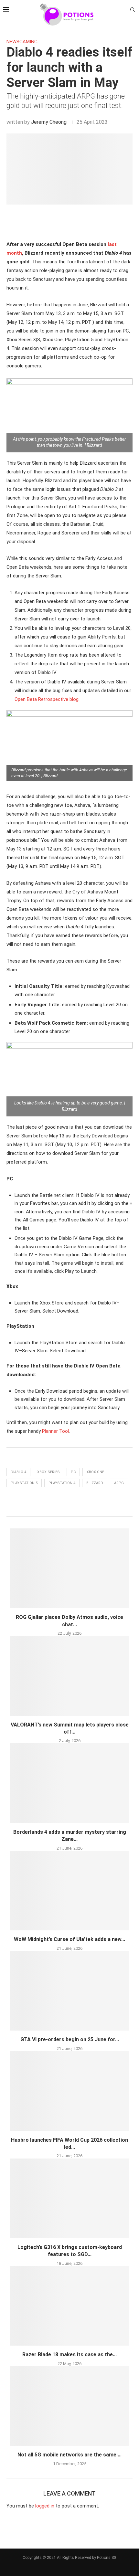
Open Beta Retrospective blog (47, 699)
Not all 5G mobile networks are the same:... (69, 2455)
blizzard (95, 1483)
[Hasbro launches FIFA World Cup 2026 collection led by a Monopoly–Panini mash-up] (69, 2091)
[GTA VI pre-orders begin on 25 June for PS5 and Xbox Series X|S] (69, 1991)
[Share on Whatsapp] (75, 221)
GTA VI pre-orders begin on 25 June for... (70, 2039)
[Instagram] (69, 32)
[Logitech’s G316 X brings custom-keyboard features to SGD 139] (69, 2198)
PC (73, 1472)
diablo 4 (18, 1472)
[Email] (75, 32)
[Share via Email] (88, 221)
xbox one (95, 1472)
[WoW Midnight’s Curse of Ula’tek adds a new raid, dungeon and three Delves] (69, 1891)
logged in (45, 2506)
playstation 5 (24, 1483)
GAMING (28, 42)
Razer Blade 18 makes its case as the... (69, 2354)
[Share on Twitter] (61, 221)
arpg (119, 1483)
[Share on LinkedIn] (68, 221)
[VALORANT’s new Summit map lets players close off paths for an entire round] (69, 1676)
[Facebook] (64, 32)
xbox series (48, 1472)
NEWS (13, 42)
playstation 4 (62, 1483)
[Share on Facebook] (54, 221)
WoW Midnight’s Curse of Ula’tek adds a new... (69, 1939)
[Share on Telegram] (81, 221)
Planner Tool (55, 1431)
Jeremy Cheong (49, 122)
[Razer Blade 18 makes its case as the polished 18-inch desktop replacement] (69, 2306)
